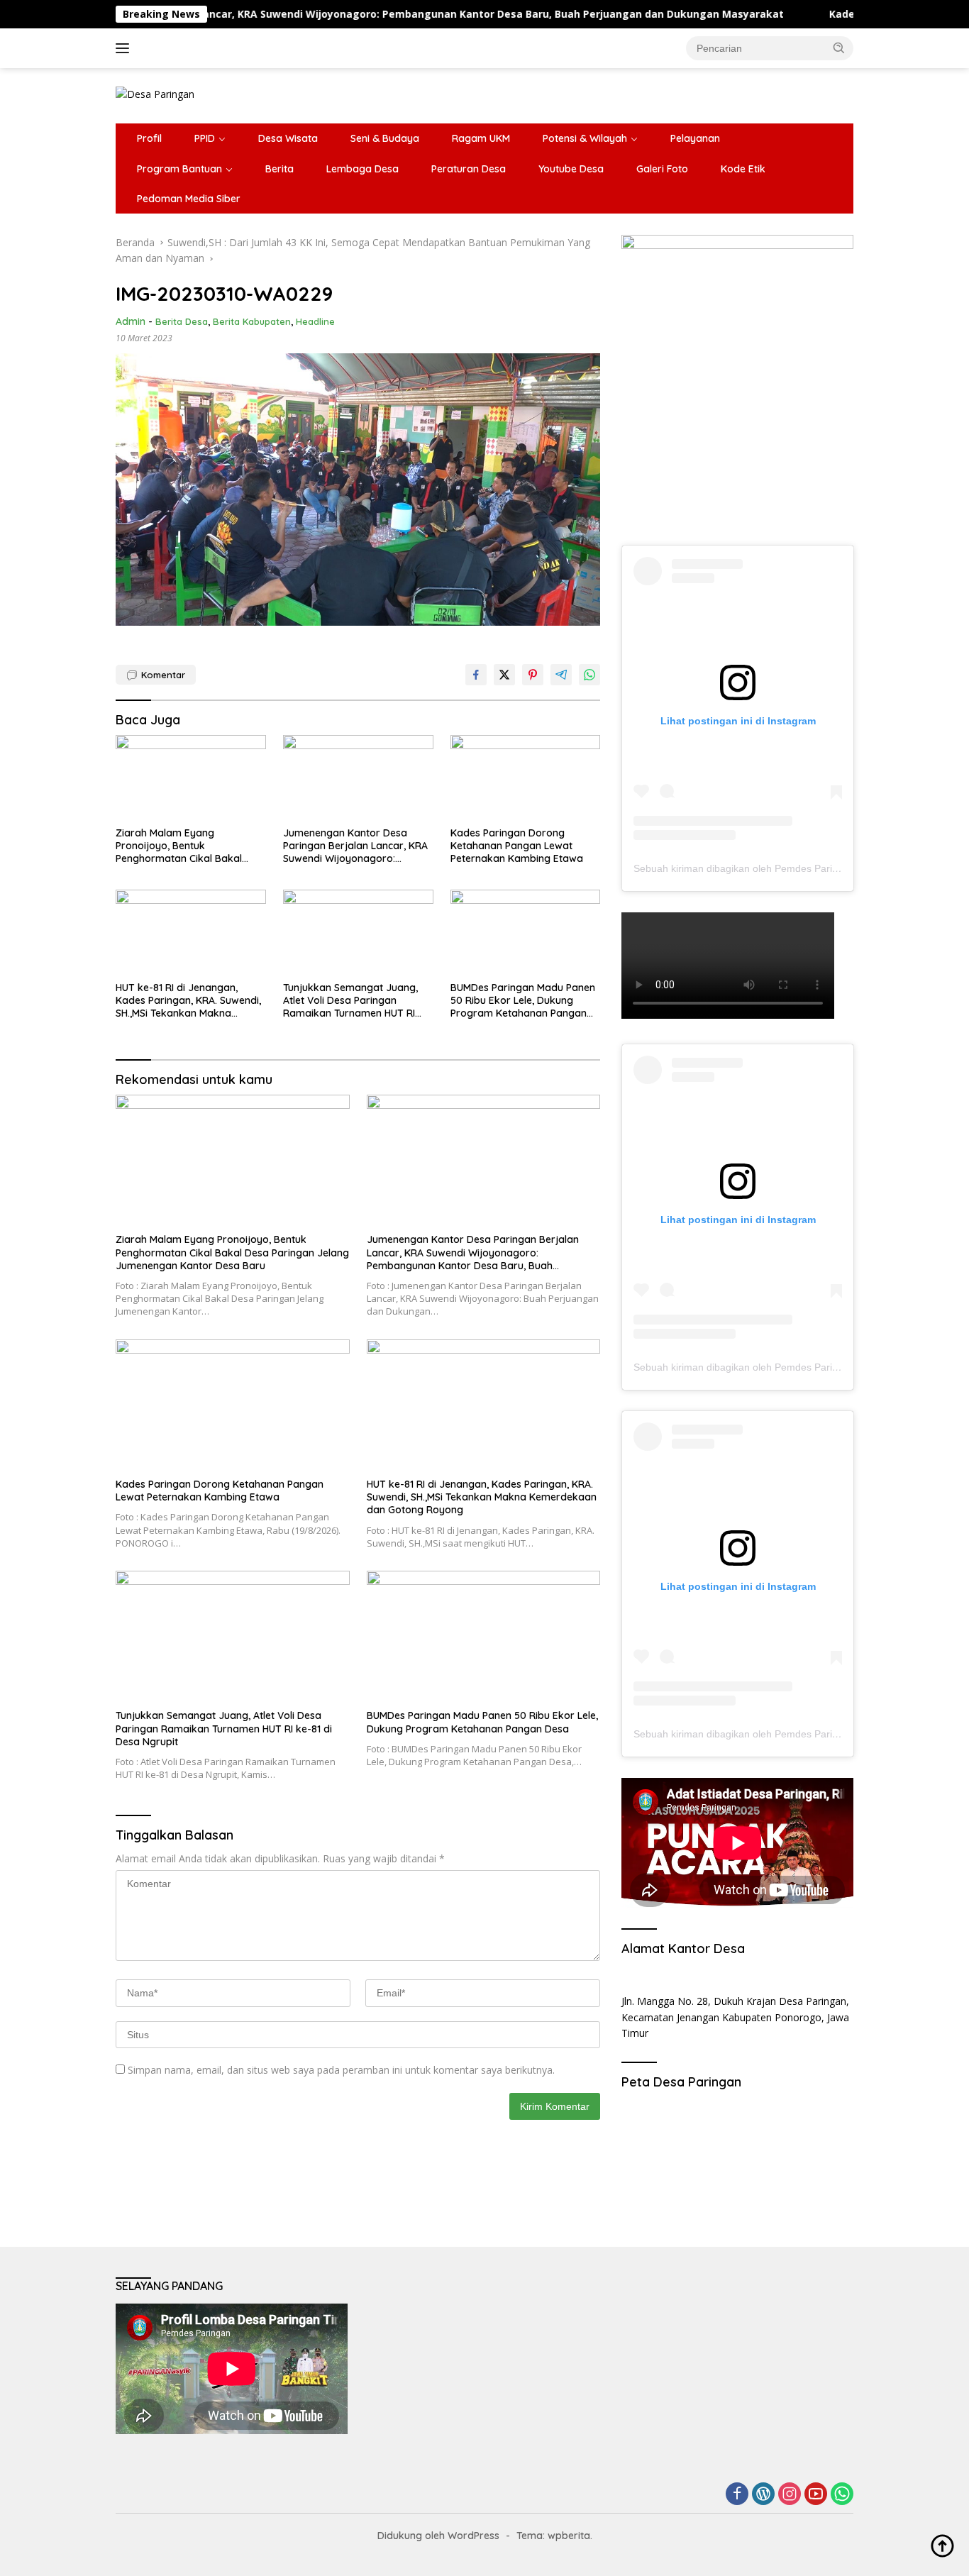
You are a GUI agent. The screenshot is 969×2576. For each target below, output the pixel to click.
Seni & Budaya (385, 138)
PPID (205, 138)
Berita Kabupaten (252, 321)
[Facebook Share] (476, 675)
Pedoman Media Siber (189, 199)
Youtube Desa (571, 169)
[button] (839, 48)
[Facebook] (737, 2495)
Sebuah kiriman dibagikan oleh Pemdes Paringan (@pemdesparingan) (792, 868)
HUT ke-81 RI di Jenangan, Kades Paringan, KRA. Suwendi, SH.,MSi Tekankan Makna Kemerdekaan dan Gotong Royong (188, 1001)
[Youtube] (816, 2495)
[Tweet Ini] (504, 675)
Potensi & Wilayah (585, 138)
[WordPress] (763, 2495)
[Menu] (125, 48)
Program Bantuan (179, 169)
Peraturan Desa (469, 169)
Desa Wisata (288, 138)
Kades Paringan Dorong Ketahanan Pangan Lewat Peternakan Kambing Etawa (517, 846)
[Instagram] (790, 2495)
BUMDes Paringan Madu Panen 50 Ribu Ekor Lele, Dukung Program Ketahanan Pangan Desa (523, 1001)
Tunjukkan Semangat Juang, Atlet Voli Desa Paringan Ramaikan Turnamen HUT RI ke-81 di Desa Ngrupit (350, 1001)
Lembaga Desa (362, 169)
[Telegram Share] (561, 675)
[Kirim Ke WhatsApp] (589, 675)
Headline (315, 321)
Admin (131, 321)
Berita (279, 169)
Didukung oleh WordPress (438, 2536)
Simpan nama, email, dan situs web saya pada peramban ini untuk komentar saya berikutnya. (341, 2070)
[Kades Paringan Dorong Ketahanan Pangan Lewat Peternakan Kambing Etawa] (526, 777)
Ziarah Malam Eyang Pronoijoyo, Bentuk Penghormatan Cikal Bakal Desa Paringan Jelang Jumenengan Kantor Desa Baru (190, 846)
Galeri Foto (662, 169)
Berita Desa (182, 321)
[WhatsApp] (842, 2495)
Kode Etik (743, 169)
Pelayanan (695, 138)
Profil (149, 138)
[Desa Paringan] (155, 93)
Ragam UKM (481, 138)
